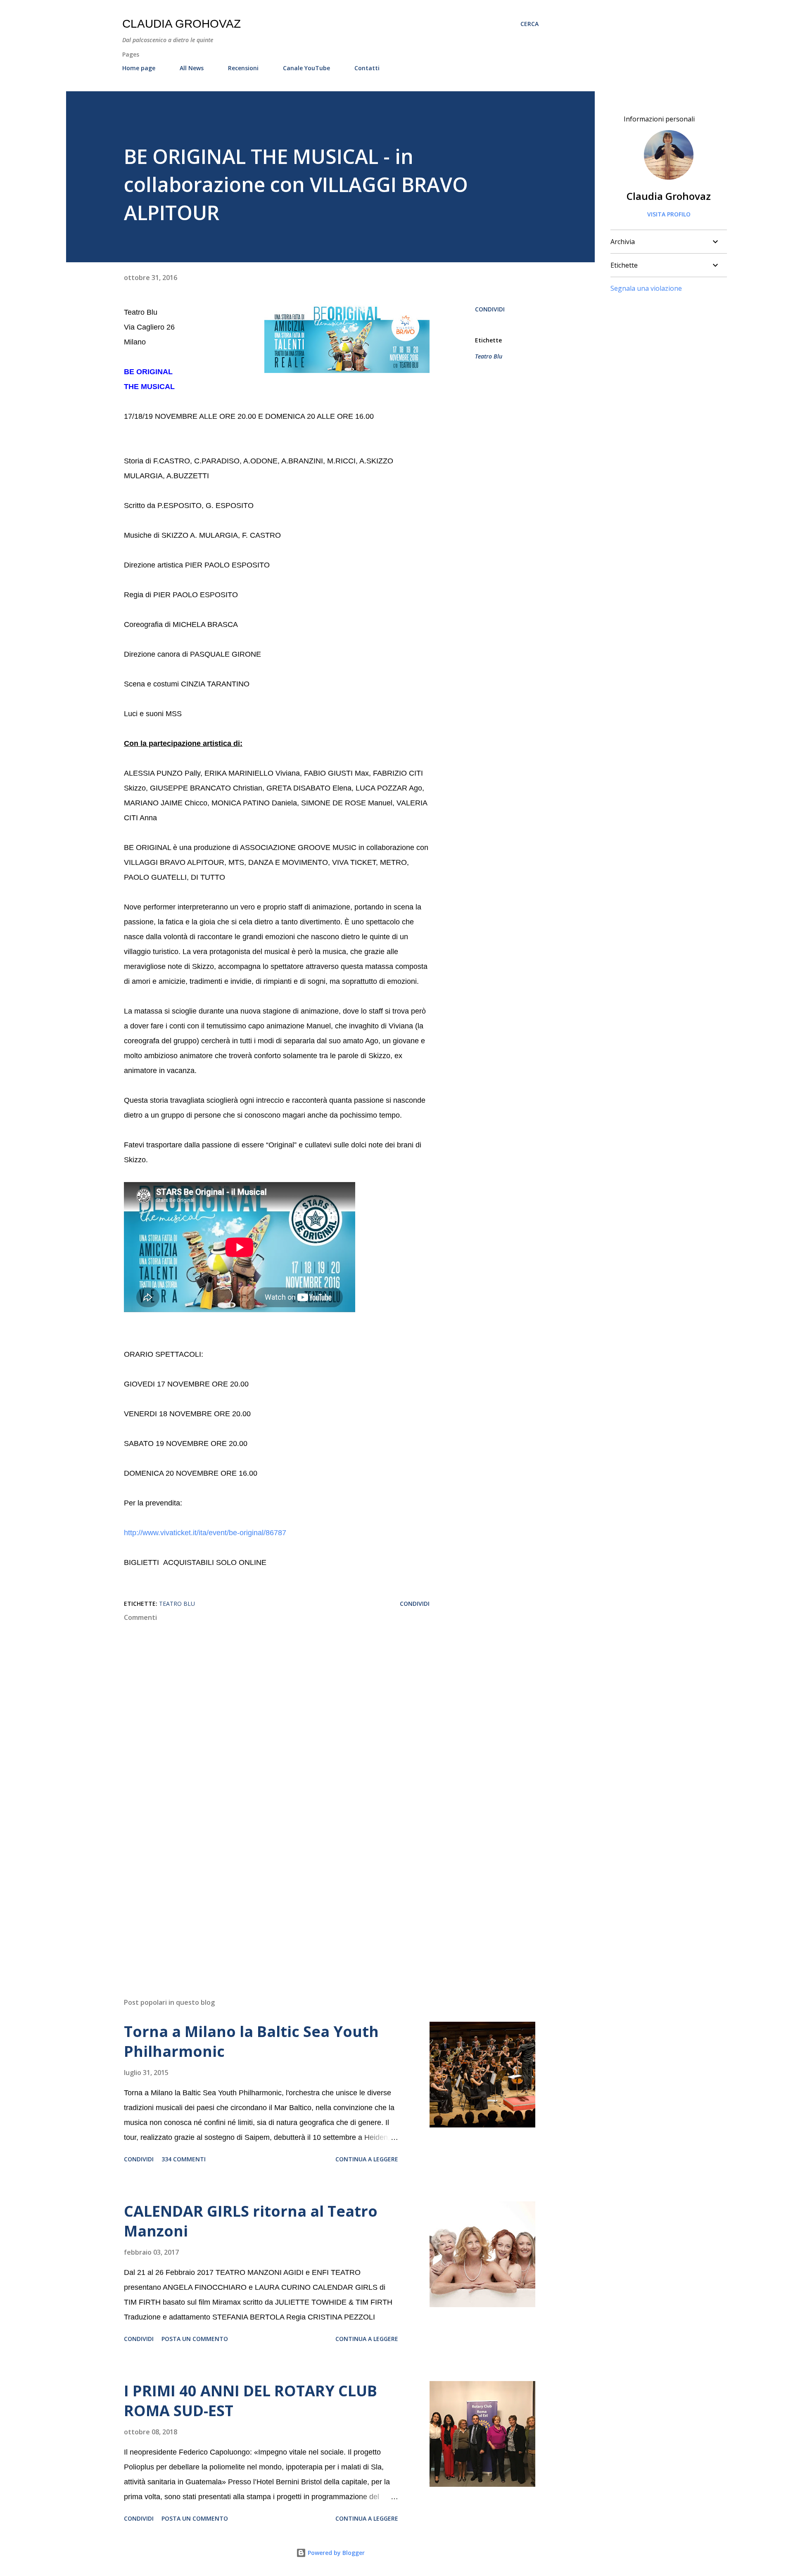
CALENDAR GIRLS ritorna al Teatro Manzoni (251, 2221)
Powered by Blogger (335, 2553)
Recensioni (243, 68)
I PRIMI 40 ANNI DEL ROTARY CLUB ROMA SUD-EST (250, 2401)
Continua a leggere (367, 2159)
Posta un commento (195, 2339)
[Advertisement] (264, 1895)
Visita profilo (669, 214)
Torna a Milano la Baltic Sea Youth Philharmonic (251, 2041)
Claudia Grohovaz (182, 24)
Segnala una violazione (646, 288)
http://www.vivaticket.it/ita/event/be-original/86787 (205, 1533)
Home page (139, 68)
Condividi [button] (490, 309)
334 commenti (184, 2159)
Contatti (367, 68)
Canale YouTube (306, 68)
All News (192, 68)
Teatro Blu (489, 356)
